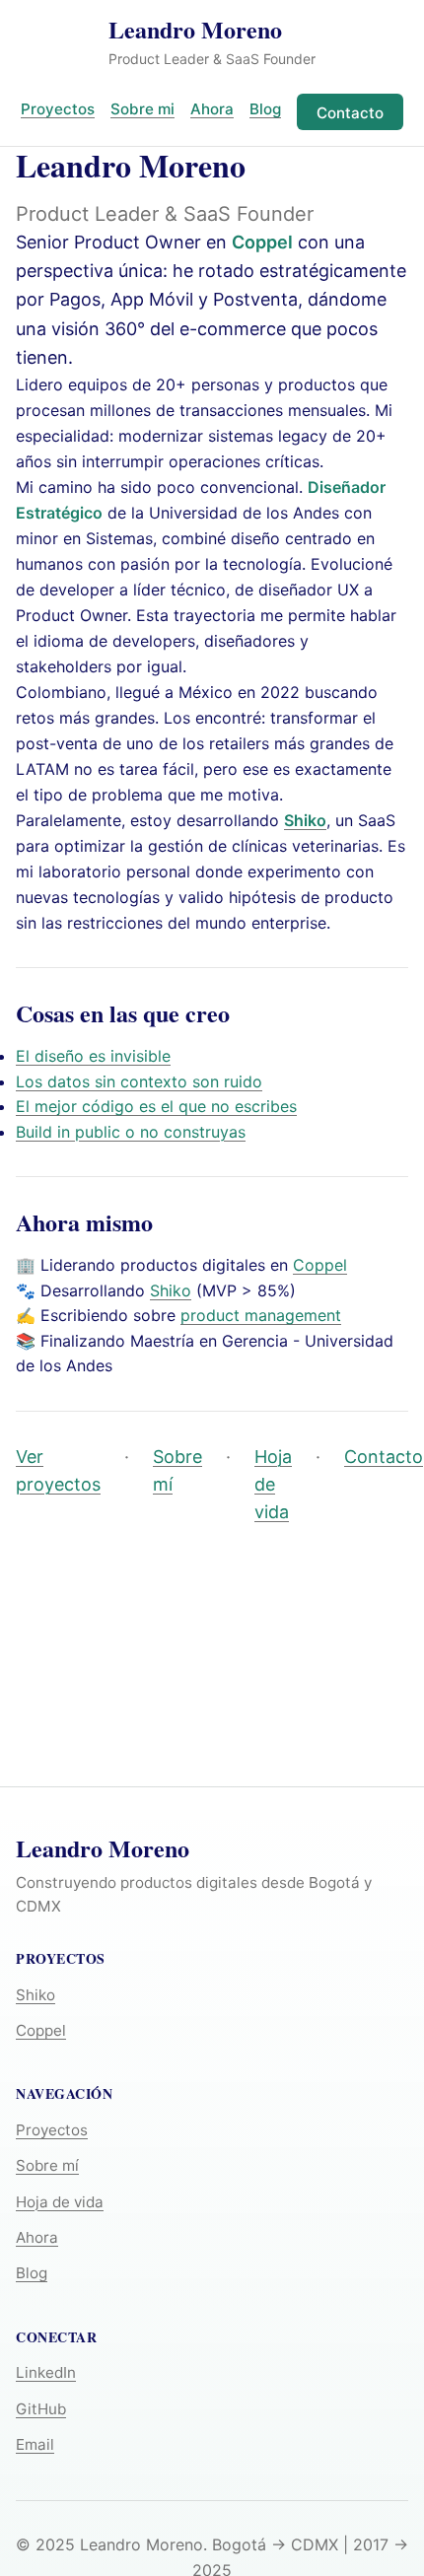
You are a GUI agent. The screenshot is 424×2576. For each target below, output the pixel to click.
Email (35, 2444)
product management (261, 1315)
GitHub (41, 2409)
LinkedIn (46, 2372)
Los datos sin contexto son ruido (139, 1081)
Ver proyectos (58, 1470)
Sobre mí (177, 1470)
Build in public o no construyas (131, 1132)
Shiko (171, 1290)
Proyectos (58, 109)
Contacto (350, 113)
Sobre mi (142, 109)
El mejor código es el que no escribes (156, 1106)
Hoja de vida (273, 1484)
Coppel (262, 242)
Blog (265, 109)
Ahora (212, 109)
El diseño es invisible (93, 1056)
